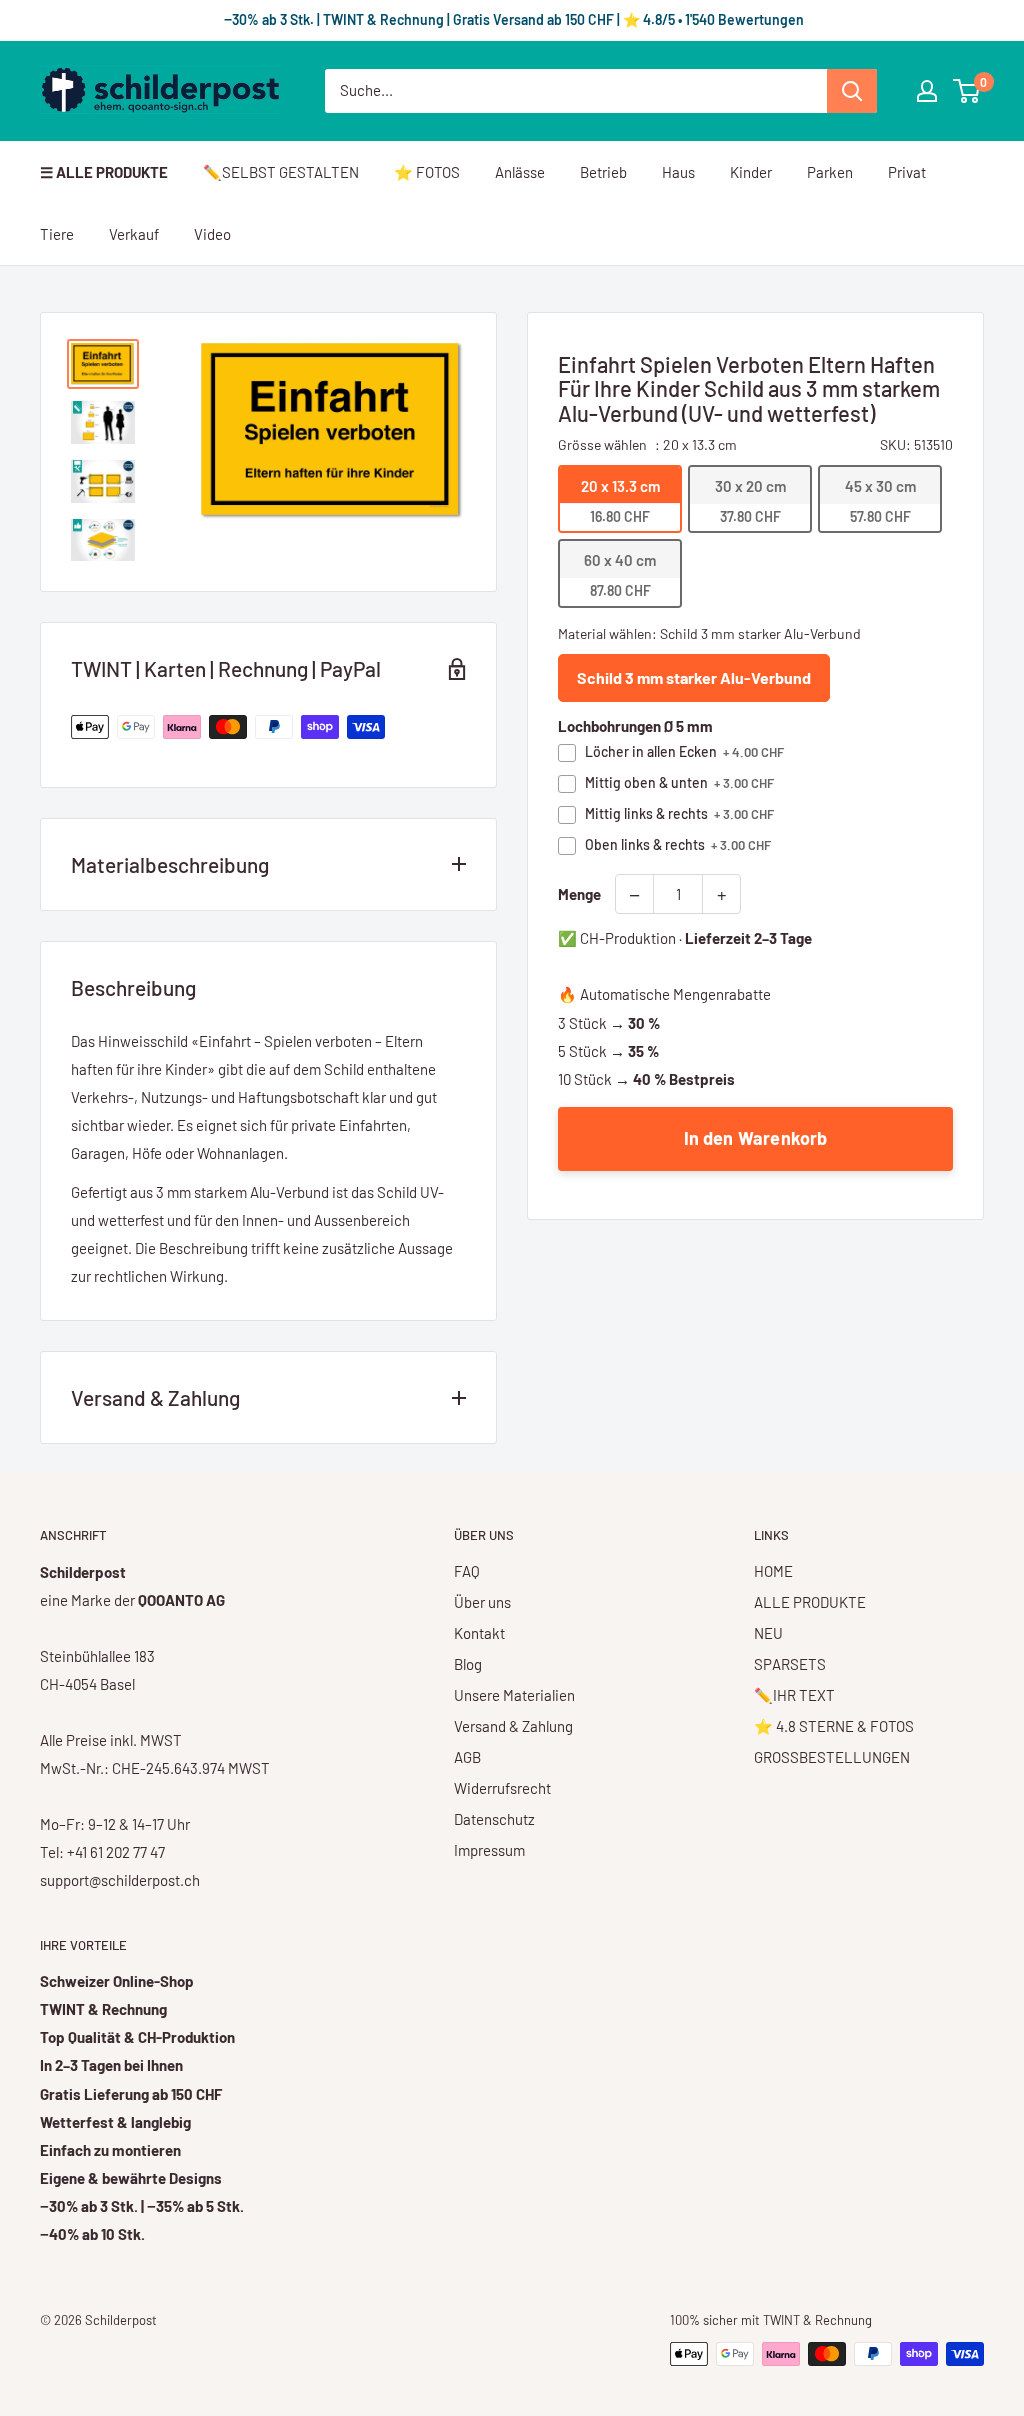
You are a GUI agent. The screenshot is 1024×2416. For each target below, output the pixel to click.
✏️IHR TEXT (794, 1695)
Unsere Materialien (514, 1695)
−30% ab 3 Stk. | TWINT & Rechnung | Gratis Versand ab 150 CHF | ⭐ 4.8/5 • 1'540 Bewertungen (512, 19)
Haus (678, 172)
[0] (967, 91)
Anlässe (520, 172)
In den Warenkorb (756, 1138)
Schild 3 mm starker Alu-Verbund (694, 677)
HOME (773, 1571)
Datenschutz (494, 1819)
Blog (468, 1664)
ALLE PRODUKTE (810, 1602)
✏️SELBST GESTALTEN (281, 172)
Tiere (57, 234)
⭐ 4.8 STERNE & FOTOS (834, 1726)
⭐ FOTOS (427, 172)
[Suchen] (852, 91)
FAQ (467, 1571)
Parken (830, 172)
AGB (467, 1757)
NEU (768, 1633)
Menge (579, 894)
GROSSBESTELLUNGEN (832, 1757)
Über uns (482, 1602)
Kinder (751, 172)
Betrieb (603, 172)
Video (212, 234)
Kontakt (479, 1633)
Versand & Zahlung (513, 1726)
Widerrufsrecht (502, 1788)
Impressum (489, 1850)
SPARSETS (790, 1664)
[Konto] (927, 91)
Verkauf (134, 234)
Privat (907, 172)
